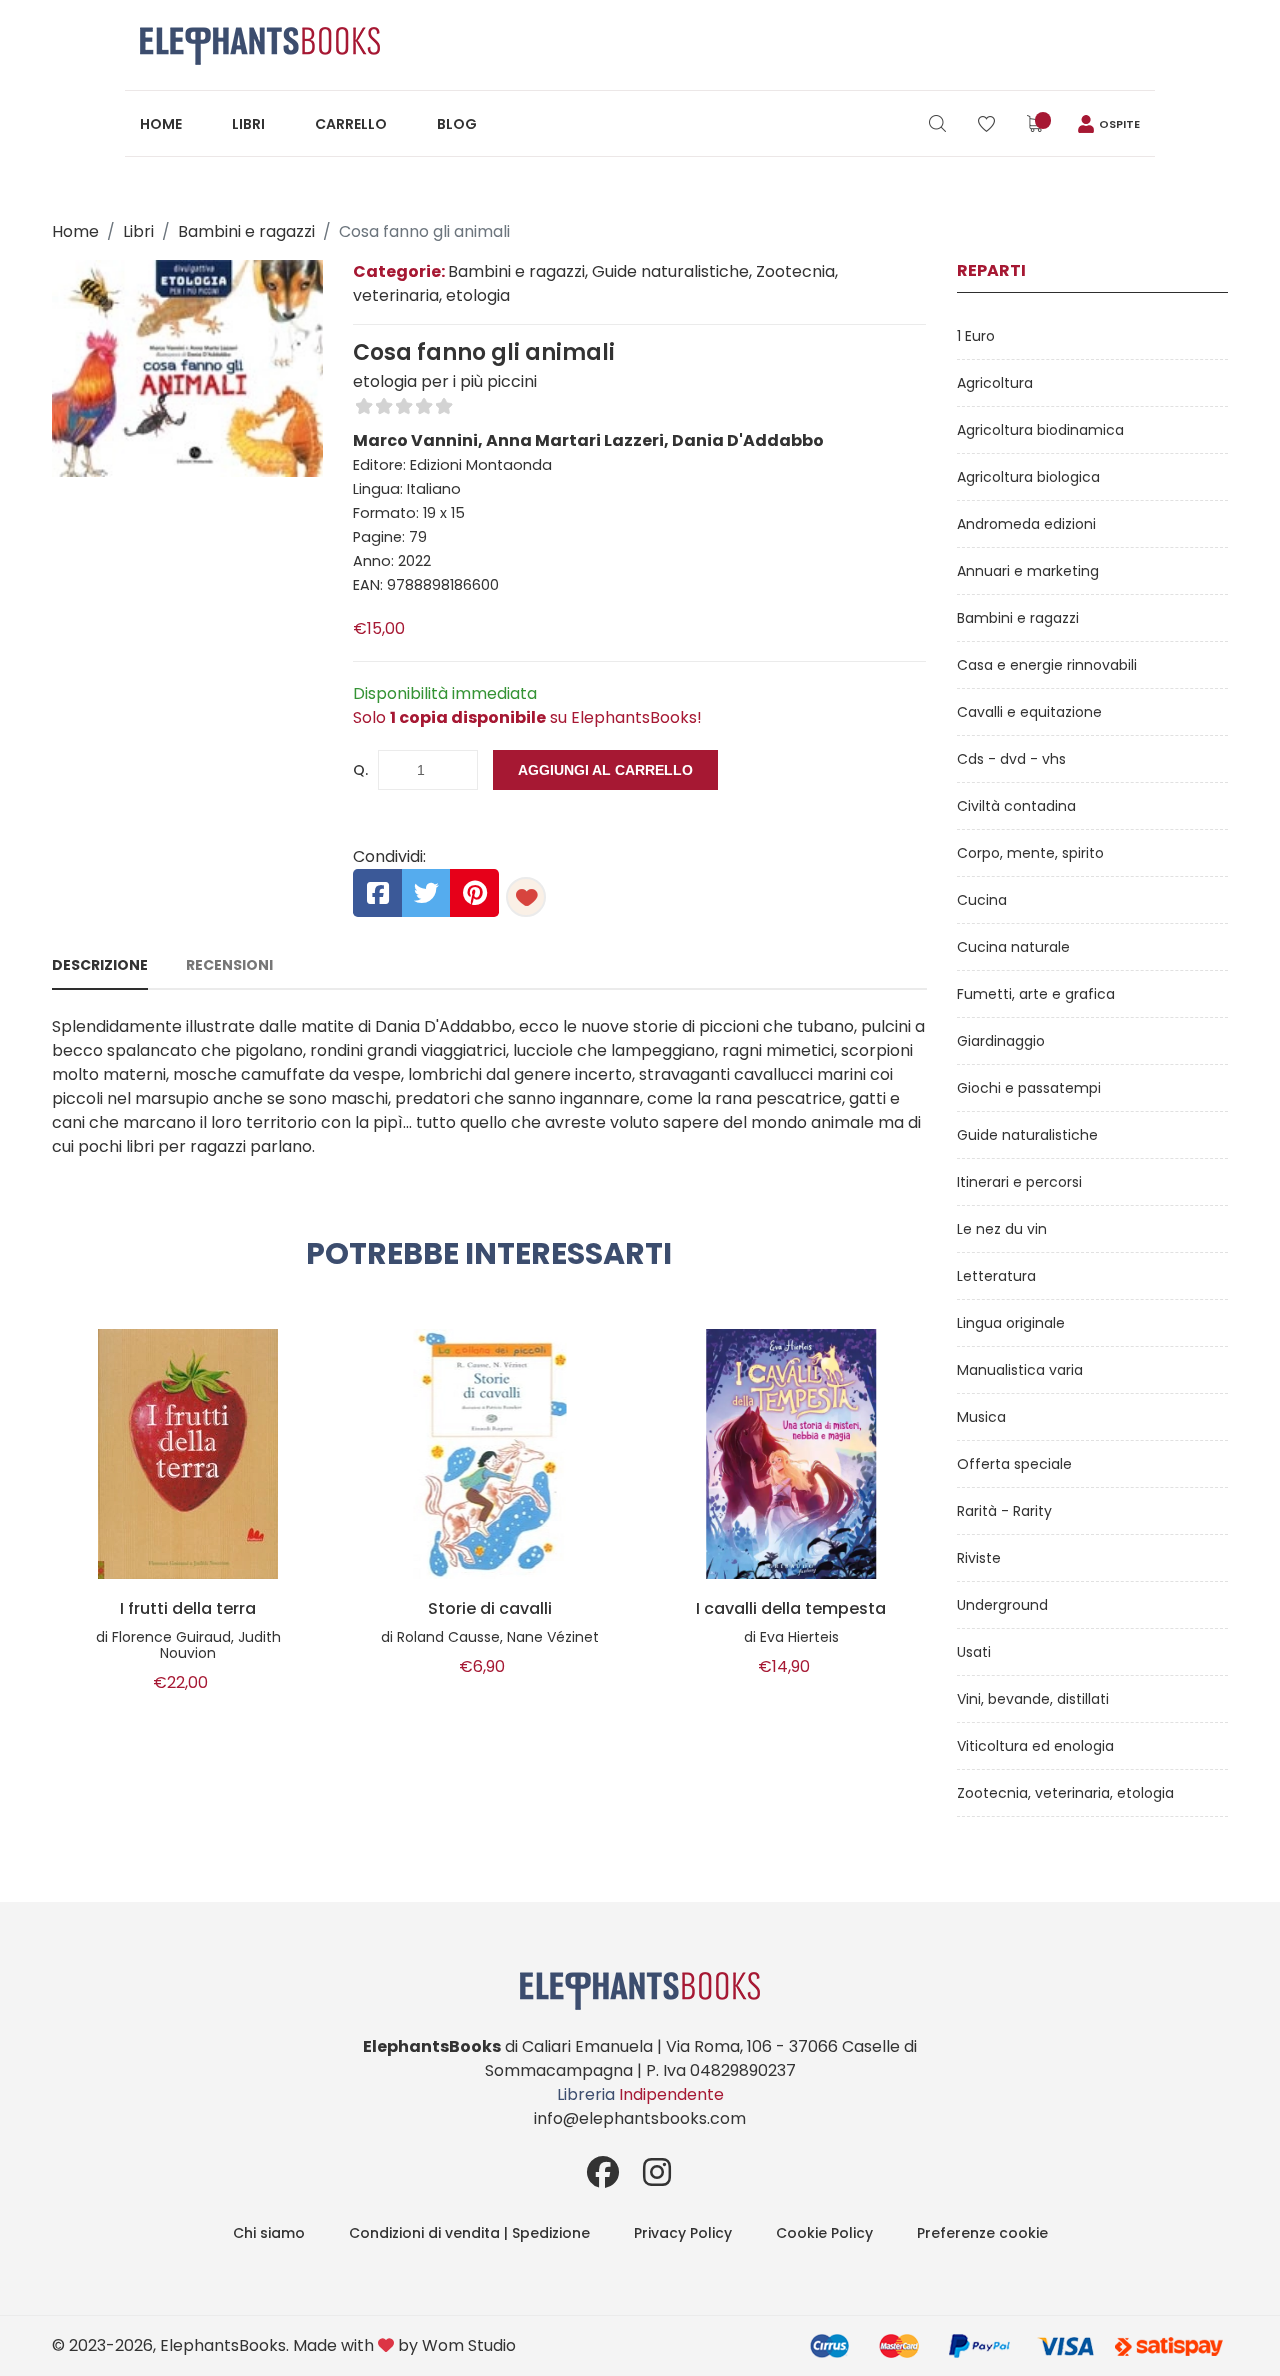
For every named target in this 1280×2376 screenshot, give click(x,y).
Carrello (351, 124)
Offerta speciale (1014, 1464)
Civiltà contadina (1016, 806)
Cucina (982, 900)
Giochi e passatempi (1029, 1088)
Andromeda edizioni (1026, 524)
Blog (457, 124)
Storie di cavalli (490, 1609)
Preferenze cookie (982, 2233)
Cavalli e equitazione (1029, 712)
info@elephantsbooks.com (640, 2118)
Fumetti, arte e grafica (1036, 994)
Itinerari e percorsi (1019, 1182)
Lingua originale (1011, 1323)
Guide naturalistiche (1027, 1135)
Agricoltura (995, 383)
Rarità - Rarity (1004, 1511)
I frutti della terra (188, 1609)
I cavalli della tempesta (791, 1609)
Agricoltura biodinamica (1040, 430)
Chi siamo (269, 2233)
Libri (248, 124)
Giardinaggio (1001, 1041)
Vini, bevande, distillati (1033, 1699)
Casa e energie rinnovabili (1047, 665)
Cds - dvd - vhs (1011, 759)
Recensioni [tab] (229, 965)
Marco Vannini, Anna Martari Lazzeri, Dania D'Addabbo (588, 440)
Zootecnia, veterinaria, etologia (1065, 1793)
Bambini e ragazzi (246, 231)
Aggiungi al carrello (605, 770)
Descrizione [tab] (100, 965)
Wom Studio (469, 2345)
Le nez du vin (1002, 1229)
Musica (981, 1417)
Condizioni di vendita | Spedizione (469, 2233)
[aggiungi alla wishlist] (526, 897)
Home (161, 124)
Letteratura (996, 1276)
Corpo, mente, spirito (1030, 853)
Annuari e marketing (1028, 571)
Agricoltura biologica (1028, 477)
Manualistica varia (1020, 1370)
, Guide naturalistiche (667, 271)
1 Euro (976, 336)
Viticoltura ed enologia (1035, 1746)
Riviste (979, 1558)
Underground (1002, 1605)
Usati (974, 1652)
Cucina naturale (1013, 947)
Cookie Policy (824, 2233)
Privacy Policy (683, 2233)
